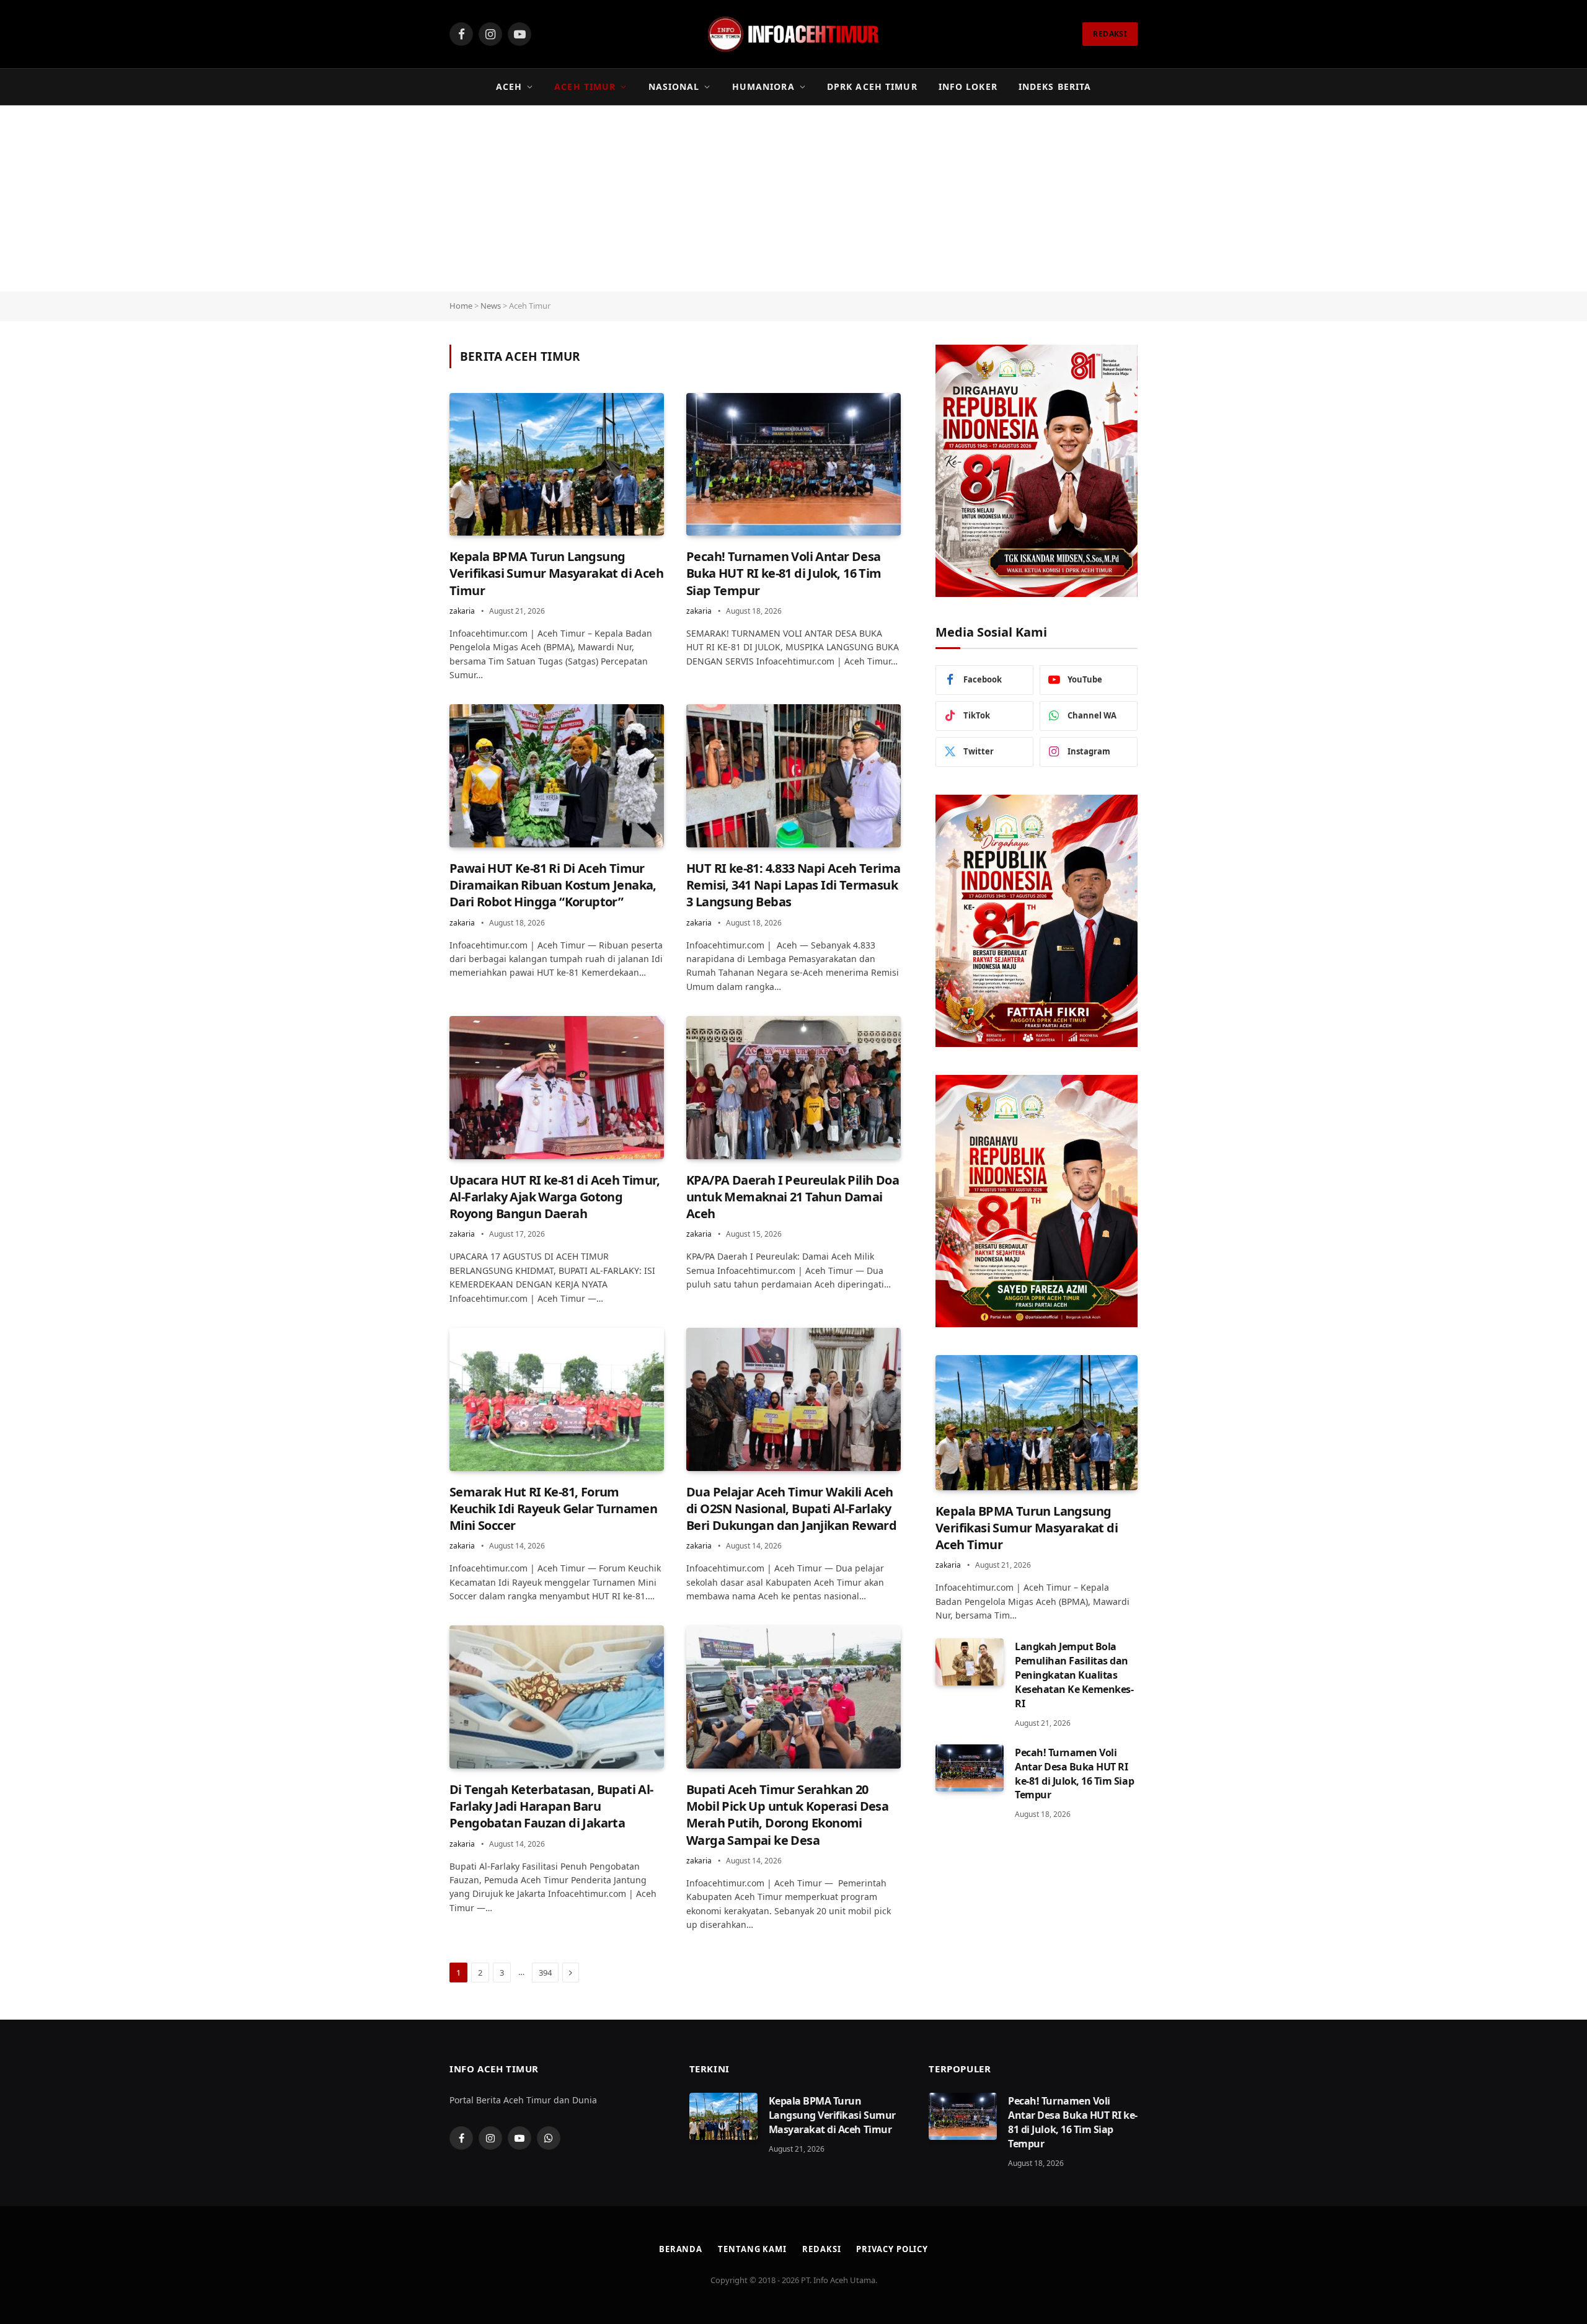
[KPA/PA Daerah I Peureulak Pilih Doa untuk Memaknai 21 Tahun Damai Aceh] (793, 1088)
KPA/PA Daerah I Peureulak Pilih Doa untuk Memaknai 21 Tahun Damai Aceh (793, 1197)
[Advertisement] (793, 198)
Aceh (509, 86)
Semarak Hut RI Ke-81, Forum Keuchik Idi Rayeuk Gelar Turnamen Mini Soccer (553, 1509)
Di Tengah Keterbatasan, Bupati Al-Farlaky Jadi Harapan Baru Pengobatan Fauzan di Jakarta (551, 1806)
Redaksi (821, 2249)
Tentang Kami (752, 2249)
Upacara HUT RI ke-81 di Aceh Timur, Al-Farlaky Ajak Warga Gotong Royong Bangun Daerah (555, 1197)
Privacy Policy (892, 2249)
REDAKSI (1110, 34)
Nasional (674, 86)
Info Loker (968, 86)
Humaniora (763, 86)
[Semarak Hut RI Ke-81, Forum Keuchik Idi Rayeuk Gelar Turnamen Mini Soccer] (557, 1399)
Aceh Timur (585, 86)
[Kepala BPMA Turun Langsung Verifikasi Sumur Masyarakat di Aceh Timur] (557, 465)
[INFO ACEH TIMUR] (793, 34)
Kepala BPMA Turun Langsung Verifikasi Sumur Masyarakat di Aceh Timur (556, 573)
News (491, 306)
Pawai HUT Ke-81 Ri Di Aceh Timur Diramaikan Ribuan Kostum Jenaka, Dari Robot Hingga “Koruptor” (553, 885)
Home (461, 306)
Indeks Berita (1055, 86)
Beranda (681, 2249)
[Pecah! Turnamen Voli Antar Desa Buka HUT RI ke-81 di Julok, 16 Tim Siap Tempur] (793, 465)
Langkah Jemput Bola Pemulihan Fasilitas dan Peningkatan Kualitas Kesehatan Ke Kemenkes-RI (1074, 1675)
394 (545, 1973)
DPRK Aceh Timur (872, 86)
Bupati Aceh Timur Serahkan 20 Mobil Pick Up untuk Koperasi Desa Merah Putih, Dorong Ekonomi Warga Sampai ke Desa (787, 1815)
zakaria (462, 611)
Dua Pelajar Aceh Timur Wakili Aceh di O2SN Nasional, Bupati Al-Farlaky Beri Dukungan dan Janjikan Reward (791, 1509)
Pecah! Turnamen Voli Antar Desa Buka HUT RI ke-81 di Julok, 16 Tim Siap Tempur (784, 573)
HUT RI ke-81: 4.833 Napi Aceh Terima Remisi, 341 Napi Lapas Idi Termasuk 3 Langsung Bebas (793, 885)
